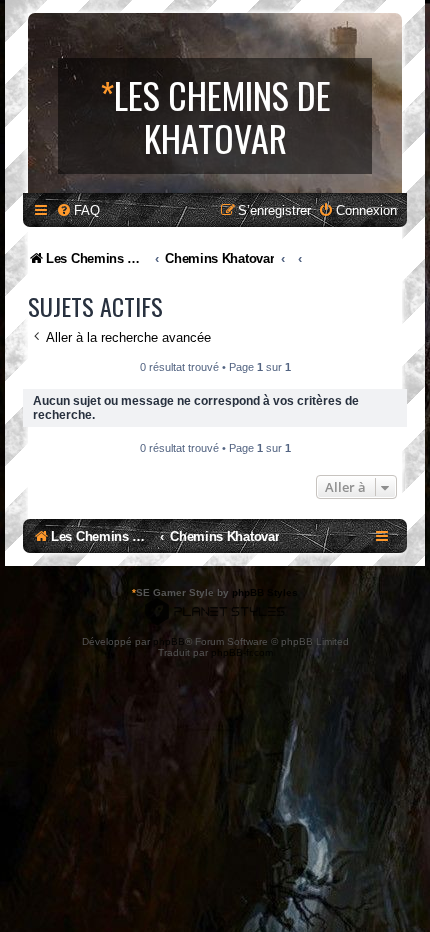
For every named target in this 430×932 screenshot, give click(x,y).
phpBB (169, 641)
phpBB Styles (265, 592)
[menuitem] (78, 210)
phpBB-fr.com (242, 652)
